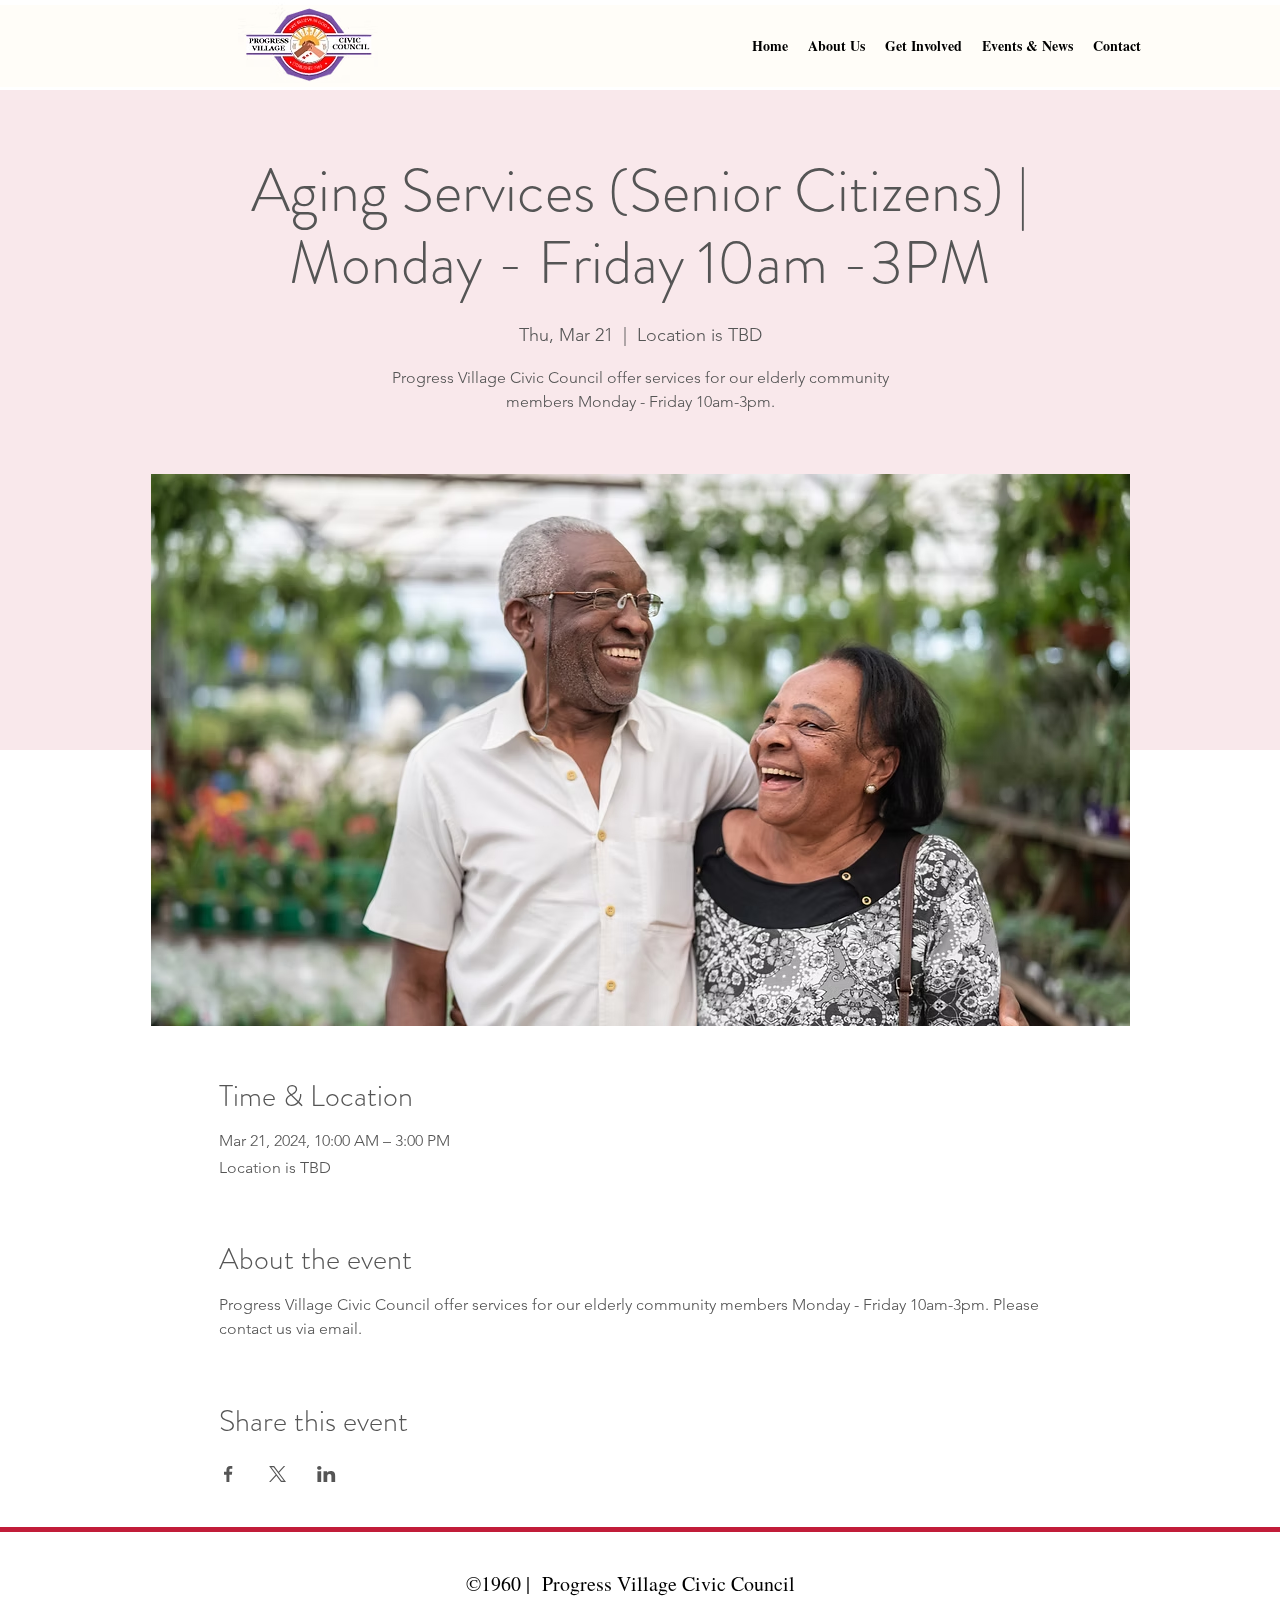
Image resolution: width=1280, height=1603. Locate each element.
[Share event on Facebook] (228, 1474)
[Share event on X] (277, 1474)
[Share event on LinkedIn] (326, 1474)
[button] (923, 46)
